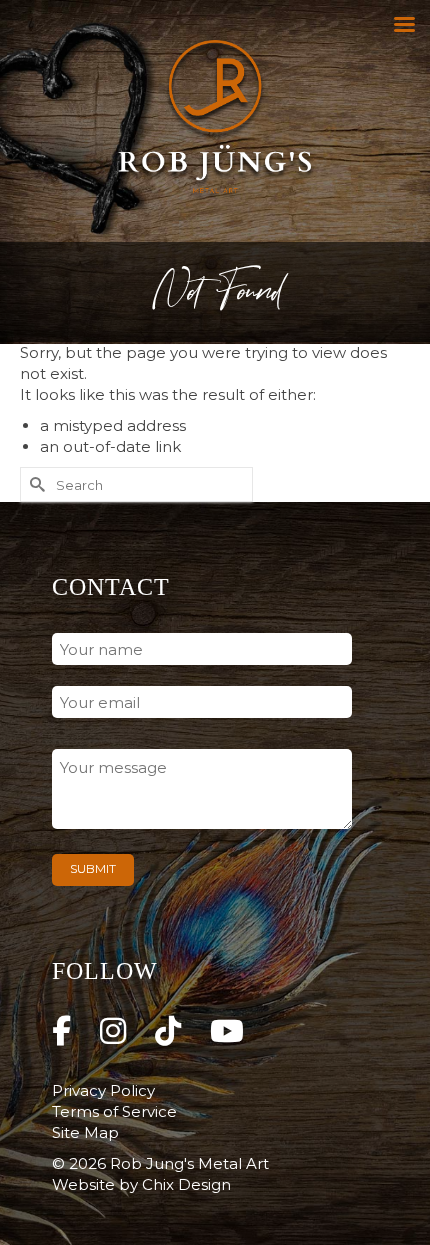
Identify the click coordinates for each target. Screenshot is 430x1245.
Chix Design (186, 1184)
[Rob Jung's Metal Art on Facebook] (61, 1031)
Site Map (85, 1132)
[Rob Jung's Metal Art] (215, 120)
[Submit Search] (35, 484)
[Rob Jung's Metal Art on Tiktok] (168, 1031)
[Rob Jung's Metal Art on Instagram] (113, 1031)
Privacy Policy (103, 1090)
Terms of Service (114, 1111)
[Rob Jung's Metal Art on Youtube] (227, 1031)
